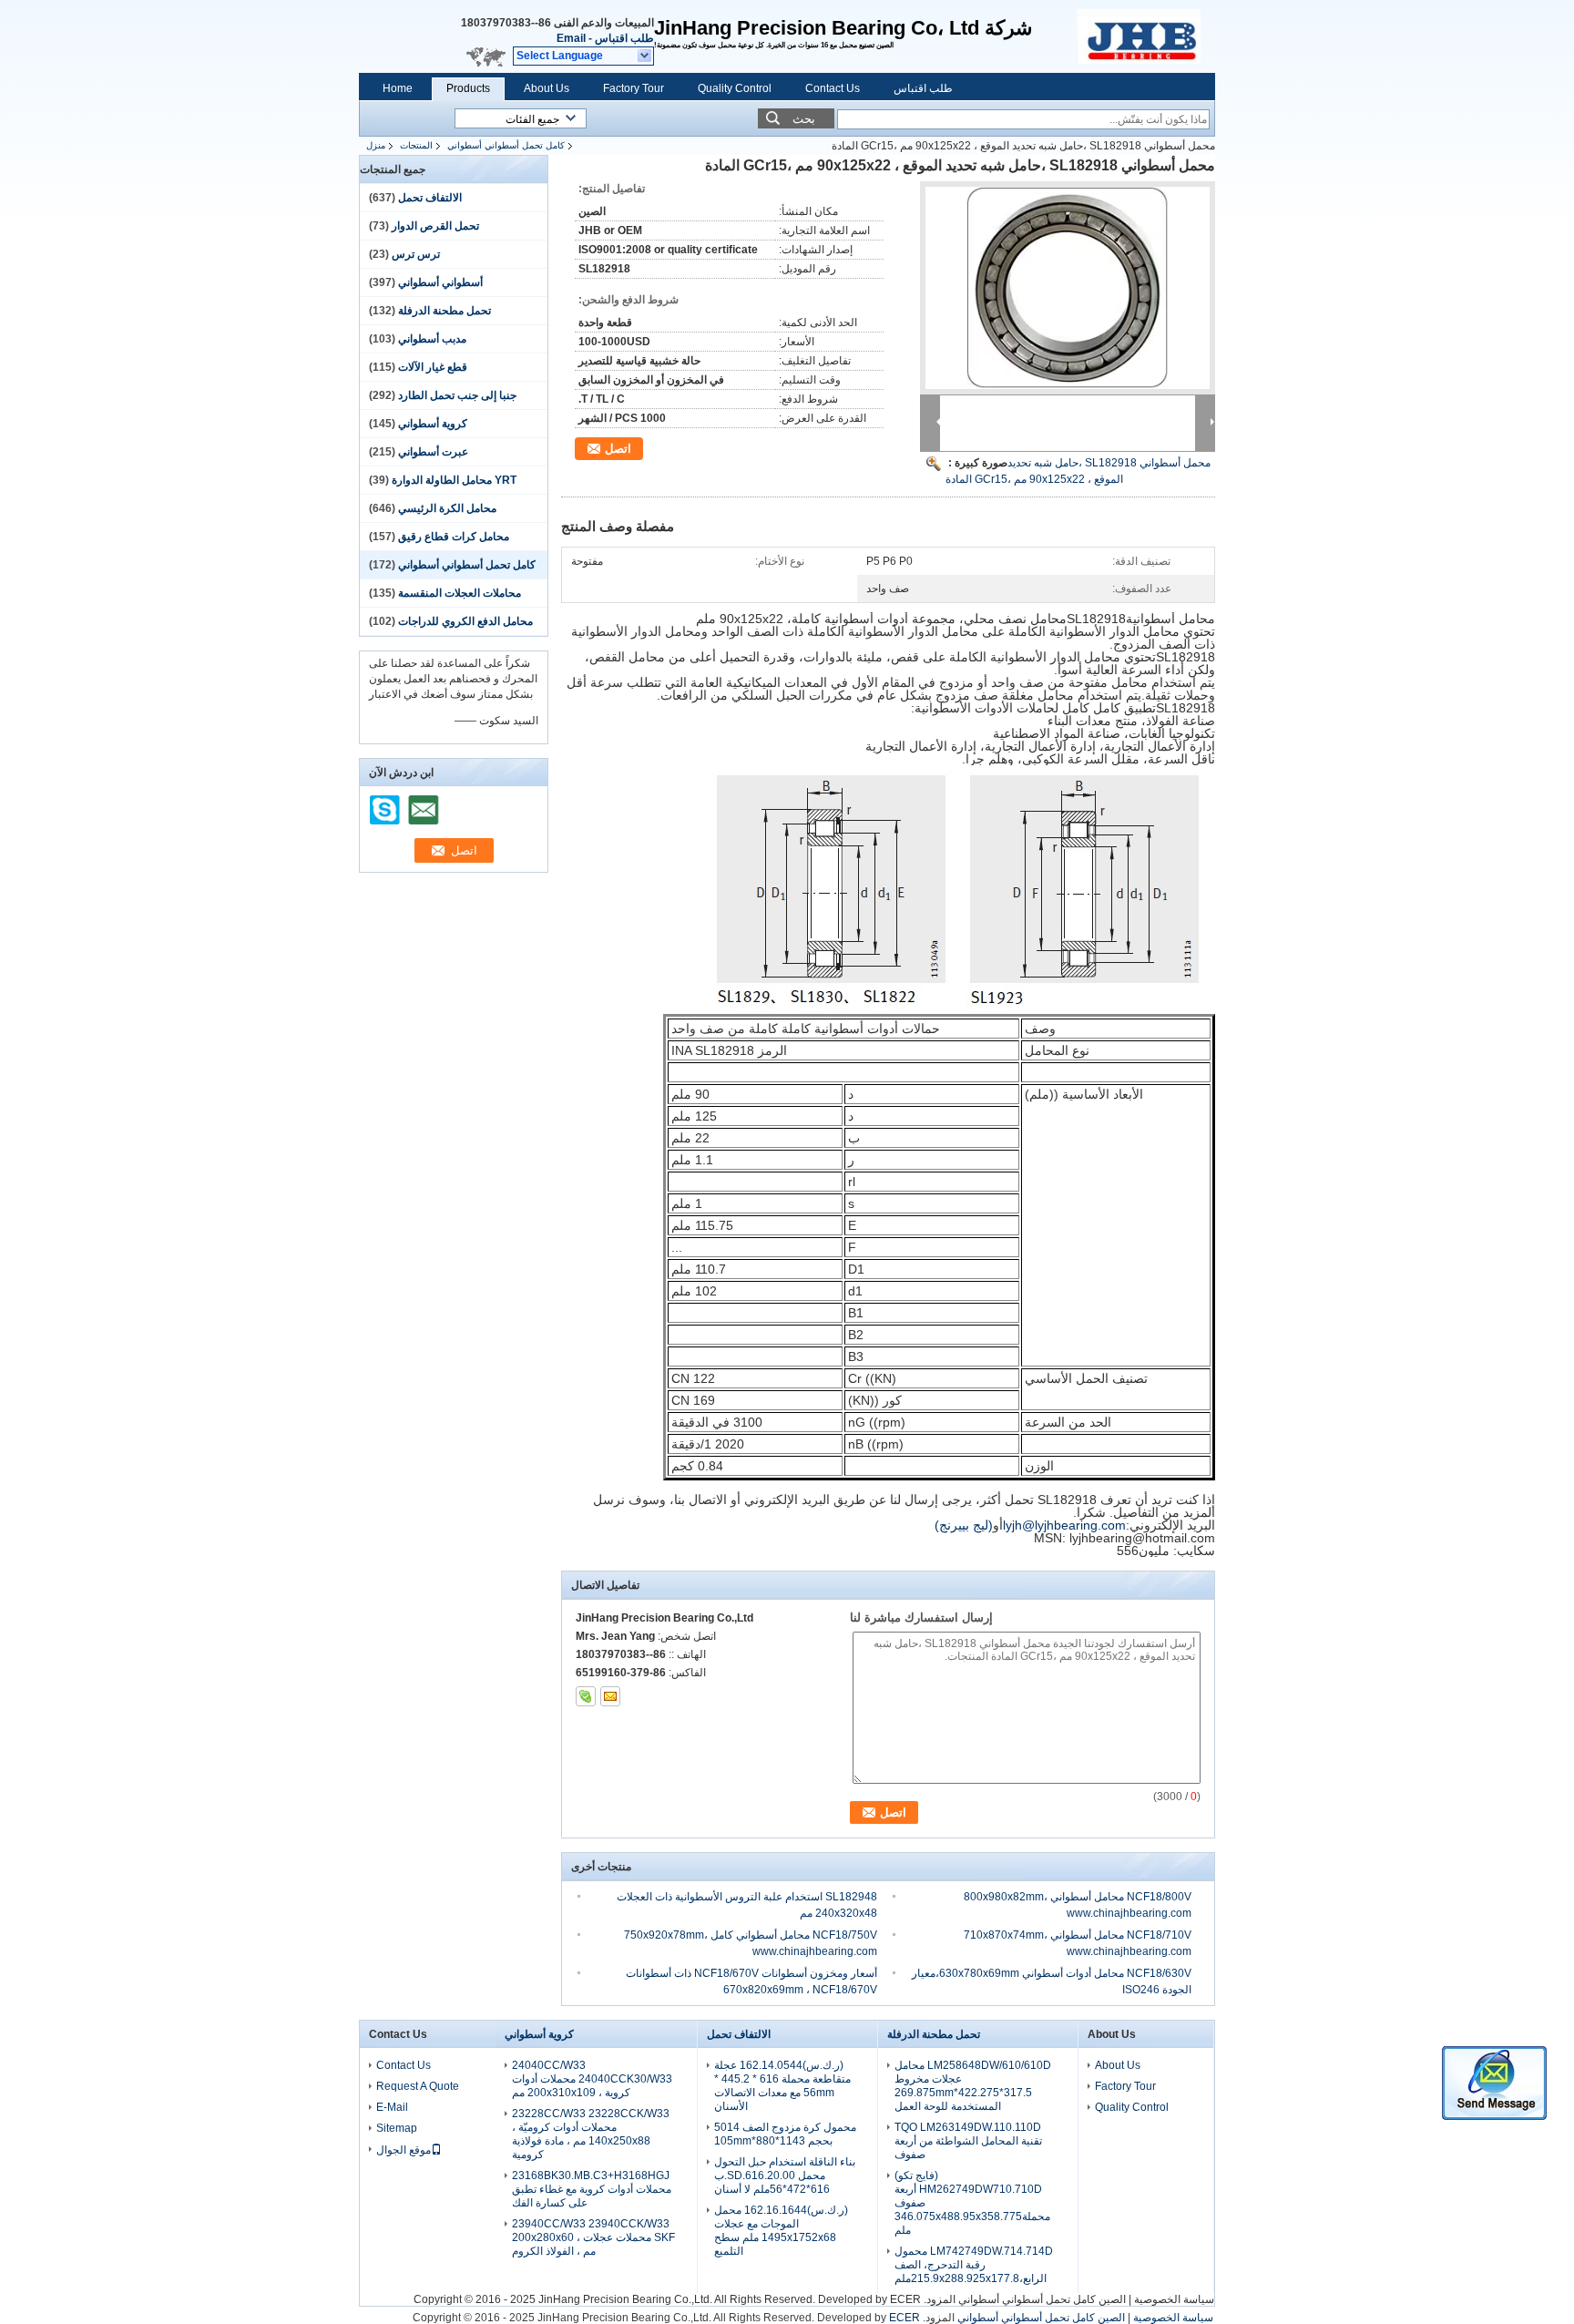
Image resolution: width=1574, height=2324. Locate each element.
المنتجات (416, 145)
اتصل (618, 449)
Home (398, 88)
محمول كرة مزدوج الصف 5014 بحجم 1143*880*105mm (785, 2134)
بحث (804, 119)
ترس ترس (416, 254)
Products (468, 88)
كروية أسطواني (433, 424)
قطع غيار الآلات (433, 367)
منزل (376, 145)
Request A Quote (418, 2086)
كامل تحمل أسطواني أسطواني (506, 145)
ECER (905, 2299)
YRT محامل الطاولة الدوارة (454, 480)
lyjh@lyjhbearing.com (1064, 1525)
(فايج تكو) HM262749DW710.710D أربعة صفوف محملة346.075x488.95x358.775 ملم (972, 2203)
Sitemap (397, 2128)
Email (571, 38)
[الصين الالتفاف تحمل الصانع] (1146, 36)
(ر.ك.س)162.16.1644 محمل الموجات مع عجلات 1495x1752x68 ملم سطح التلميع (781, 2231)
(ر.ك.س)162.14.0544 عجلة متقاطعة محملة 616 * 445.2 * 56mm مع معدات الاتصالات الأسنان (782, 2086)
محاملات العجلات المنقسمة (460, 593)
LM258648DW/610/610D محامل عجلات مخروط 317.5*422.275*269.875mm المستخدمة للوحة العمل (973, 2086)
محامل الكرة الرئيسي (447, 508)
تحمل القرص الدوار (435, 226)
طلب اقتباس (624, 38)
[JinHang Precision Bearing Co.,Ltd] (645, 56)
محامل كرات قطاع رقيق (454, 537)
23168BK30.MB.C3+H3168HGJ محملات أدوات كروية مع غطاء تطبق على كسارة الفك (592, 2189)
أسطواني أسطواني (440, 282)
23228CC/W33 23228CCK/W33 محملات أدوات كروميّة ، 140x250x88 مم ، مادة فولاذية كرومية (591, 2134)
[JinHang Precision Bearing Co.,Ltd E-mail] (610, 1696)
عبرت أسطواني (433, 452)
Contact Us (833, 88)
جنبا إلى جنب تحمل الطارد (457, 395)
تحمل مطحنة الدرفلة (445, 311)
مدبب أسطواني (432, 339)
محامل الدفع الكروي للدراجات (465, 621)
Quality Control (735, 88)
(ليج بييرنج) (964, 1525)
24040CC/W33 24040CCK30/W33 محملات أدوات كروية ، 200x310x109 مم (592, 2079)
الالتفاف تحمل (430, 198)
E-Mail (392, 2107)
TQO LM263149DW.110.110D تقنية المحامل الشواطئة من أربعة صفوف (968, 2141)
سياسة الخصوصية (1174, 2299)
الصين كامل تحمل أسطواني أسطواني (1042, 2299)
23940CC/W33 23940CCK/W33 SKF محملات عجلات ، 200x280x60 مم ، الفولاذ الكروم (593, 2237)
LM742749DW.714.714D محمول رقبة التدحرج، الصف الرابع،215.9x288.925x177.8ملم (974, 2265)
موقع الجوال (404, 2150)
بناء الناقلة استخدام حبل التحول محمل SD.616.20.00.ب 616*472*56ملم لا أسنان (785, 2176)
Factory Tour (634, 88)
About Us (547, 88)
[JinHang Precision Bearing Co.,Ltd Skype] (586, 1696)
